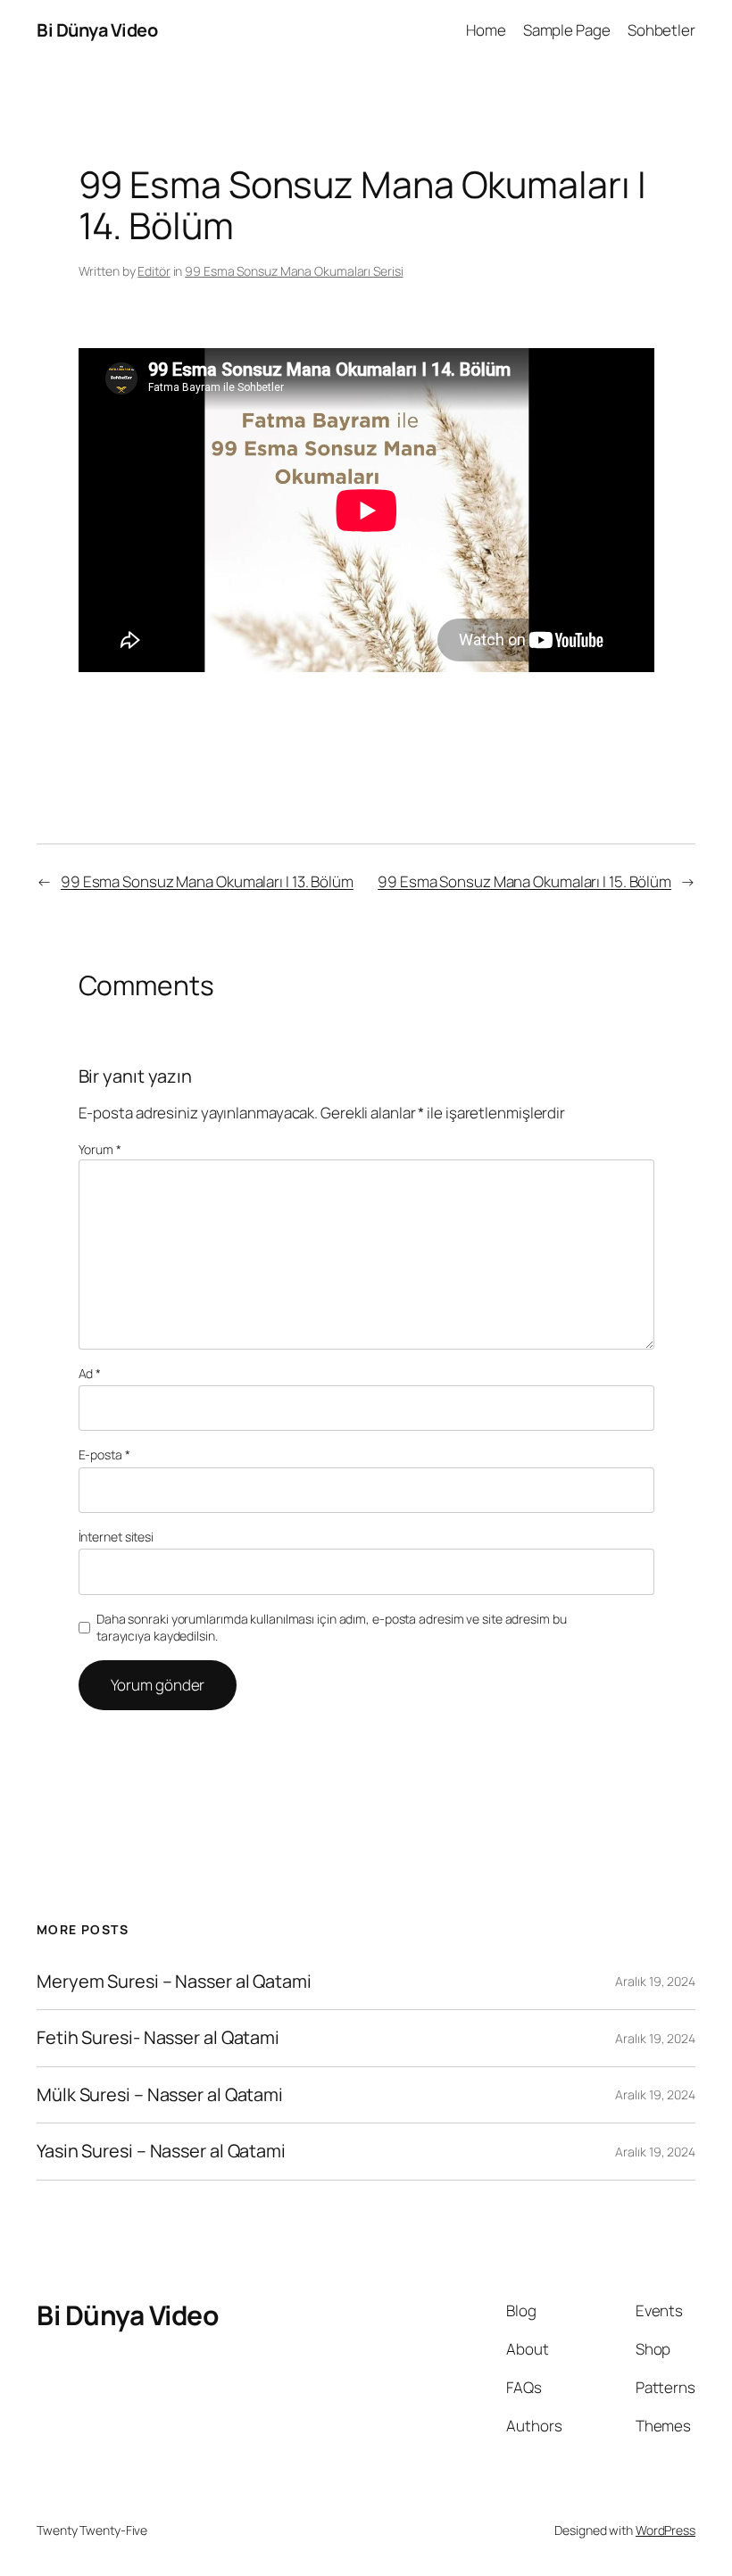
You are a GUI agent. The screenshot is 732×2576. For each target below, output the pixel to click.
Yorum (100, 1149)
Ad (90, 1373)
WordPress (665, 2530)
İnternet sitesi (116, 1537)
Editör (154, 271)
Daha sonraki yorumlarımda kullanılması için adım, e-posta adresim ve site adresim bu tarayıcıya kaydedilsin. (332, 1628)
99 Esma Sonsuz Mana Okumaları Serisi (294, 271)
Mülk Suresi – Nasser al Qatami (160, 2095)
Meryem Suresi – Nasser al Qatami (174, 1982)
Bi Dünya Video (97, 30)
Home (486, 30)
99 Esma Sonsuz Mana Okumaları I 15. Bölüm (524, 881)
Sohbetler (661, 30)
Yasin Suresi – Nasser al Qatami (161, 2151)
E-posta (104, 1454)
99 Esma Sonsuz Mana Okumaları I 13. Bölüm (207, 881)
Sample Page (567, 30)
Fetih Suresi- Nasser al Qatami (158, 2038)
